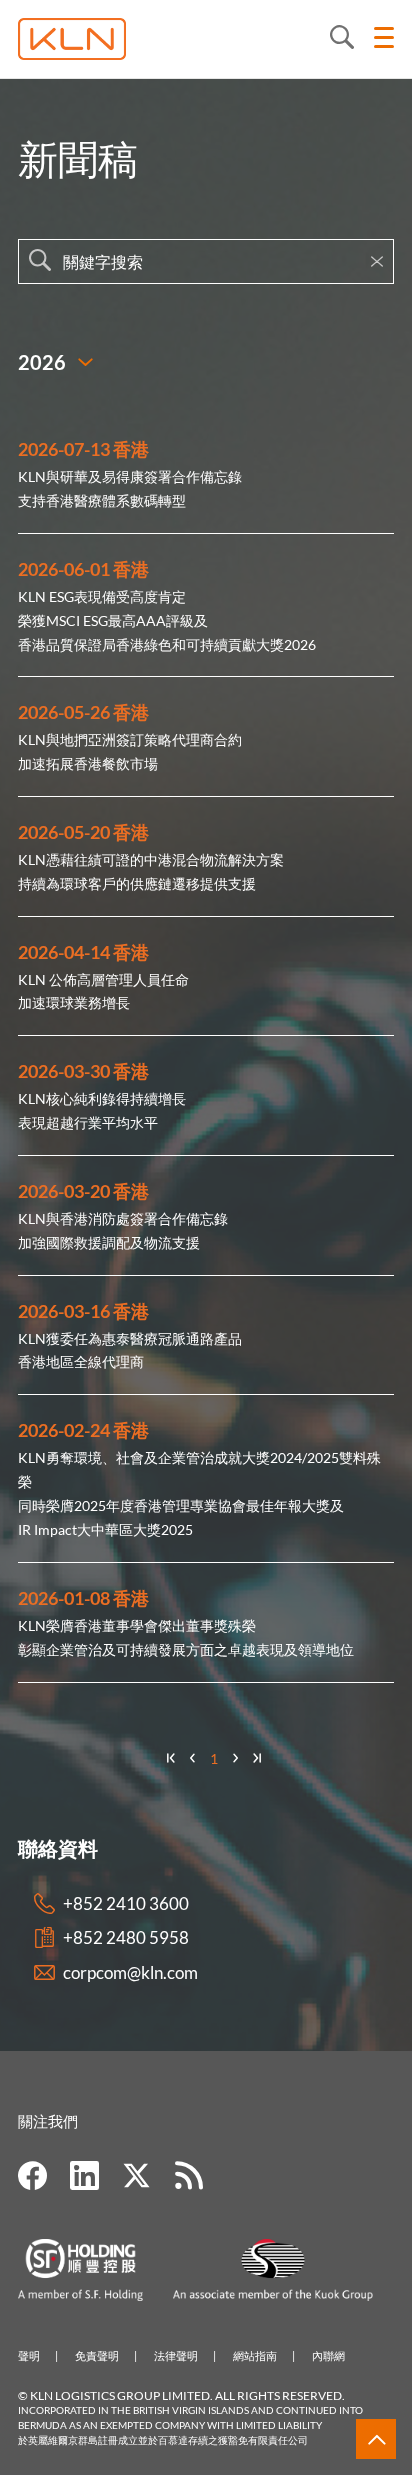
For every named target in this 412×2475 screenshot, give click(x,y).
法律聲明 (176, 2355)
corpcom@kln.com (130, 1972)
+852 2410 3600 (126, 1903)
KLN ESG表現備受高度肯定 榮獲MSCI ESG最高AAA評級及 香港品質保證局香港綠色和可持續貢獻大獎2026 (167, 620)
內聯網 (328, 2355)
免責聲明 (97, 2355)
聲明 (29, 2355)
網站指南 (255, 2355)
